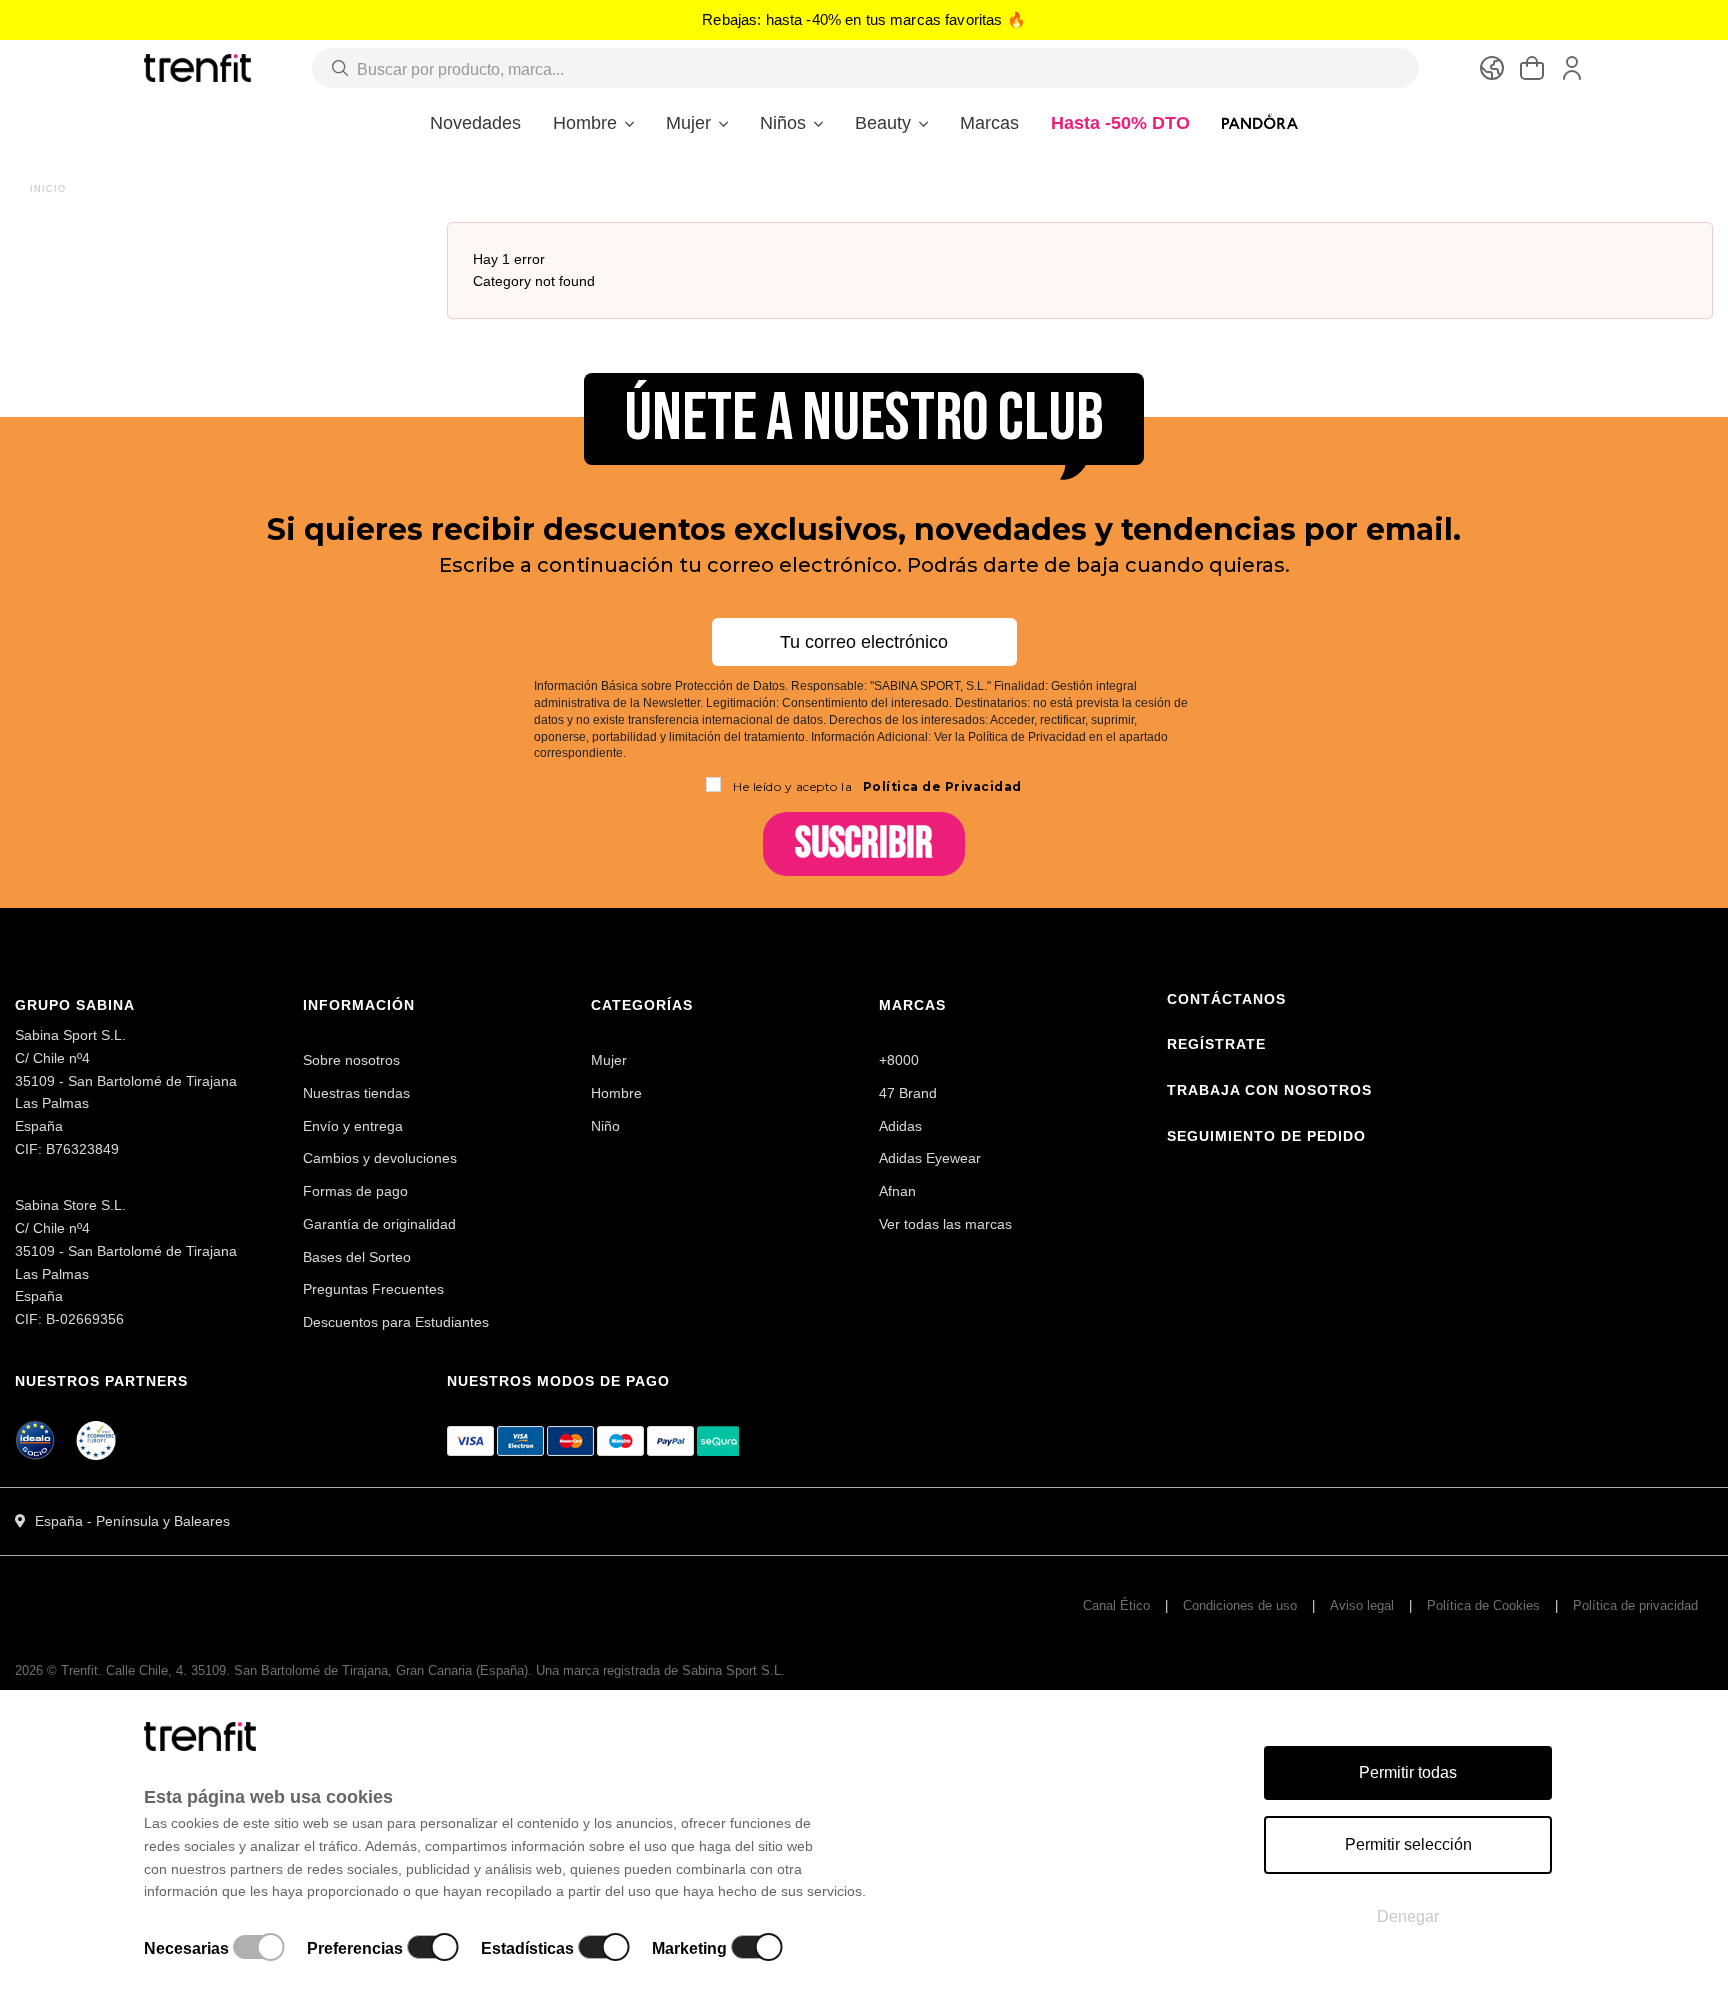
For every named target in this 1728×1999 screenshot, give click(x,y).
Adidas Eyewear (930, 1158)
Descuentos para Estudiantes (396, 1322)
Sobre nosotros (351, 1060)
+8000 (899, 1060)
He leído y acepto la (877, 786)
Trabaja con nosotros (1269, 1090)
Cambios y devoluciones (380, 1158)
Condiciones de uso (1240, 1605)
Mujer (609, 1060)
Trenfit (79, 1670)
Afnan (897, 1191)
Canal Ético (1116, 1605)
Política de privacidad (1635, 1605)
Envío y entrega (353, 1126)
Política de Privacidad (940, 786)
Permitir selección (1408, 1844)
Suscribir (864, 843)
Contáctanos (1226, 999)
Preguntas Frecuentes (373, 1289)
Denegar (1408, 1916)
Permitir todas (1408, 1772)
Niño (605, 1126)
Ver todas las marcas (945, 1224)
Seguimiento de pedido (1266, 1136)
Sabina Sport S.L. (733, 1670)
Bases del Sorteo (357, 1257)
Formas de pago (355, 1191)
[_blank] (97, 1444)
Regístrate (1216, 1044)
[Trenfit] (197, 67)
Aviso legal (1362, 1605)
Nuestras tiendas (356, 1093)
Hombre (616, 1093)
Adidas (900, 1126)
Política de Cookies (1483, 1605)
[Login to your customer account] (1572, 68)
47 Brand (908, 1093)
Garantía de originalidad (379, 1224)
